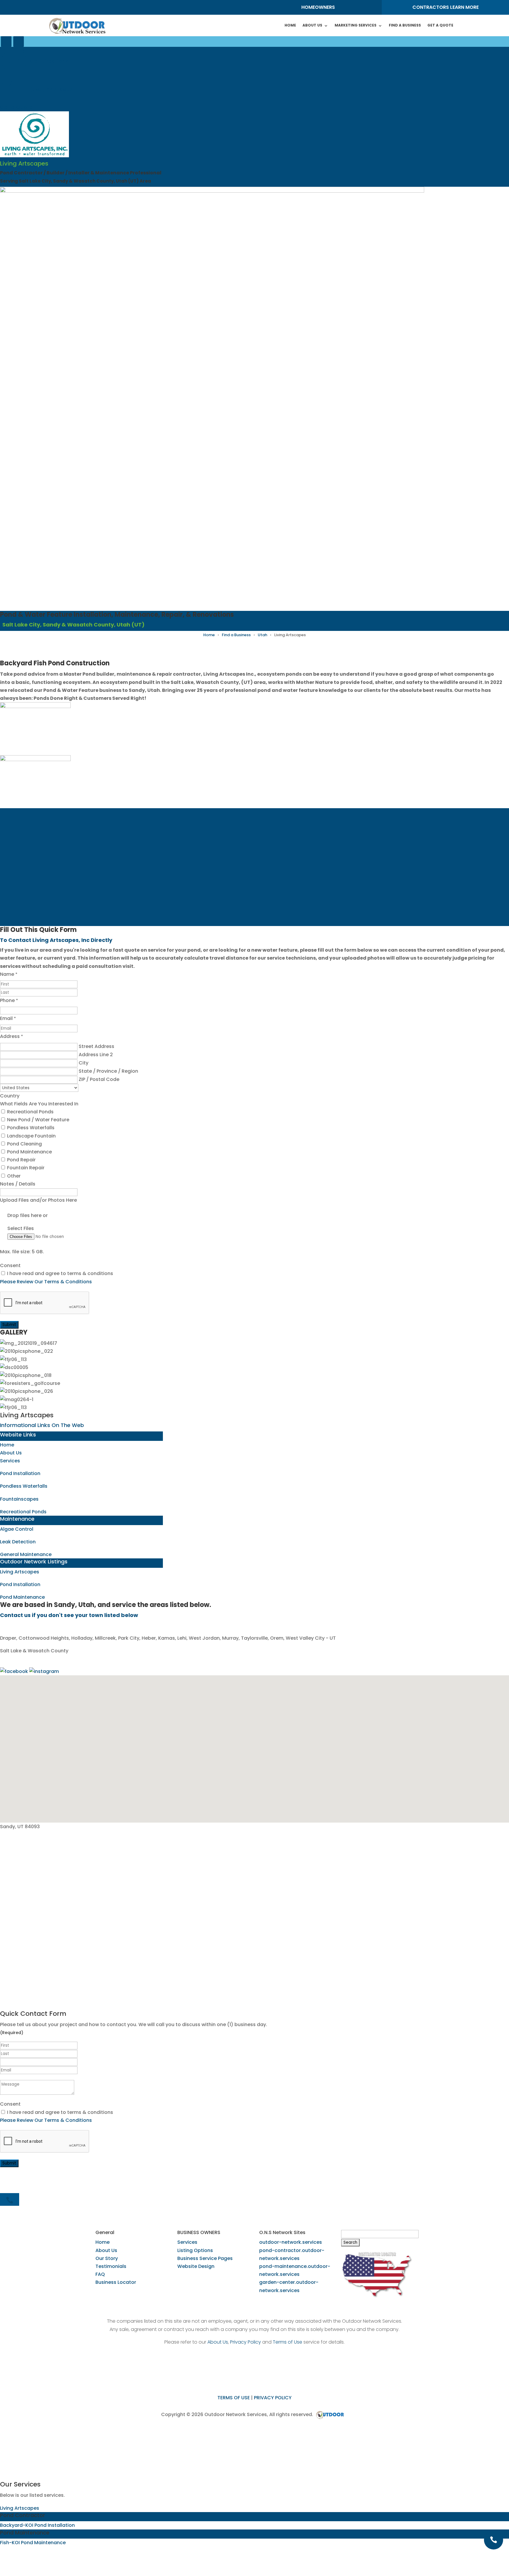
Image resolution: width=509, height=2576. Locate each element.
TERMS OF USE (234, 2398)
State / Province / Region (108, 1071)
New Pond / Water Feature (38, 1120)
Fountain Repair (25, 1168)
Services (10, 1461)
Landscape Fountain (31, 1136)
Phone (9, 1000)
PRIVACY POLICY (273, 2398)
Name (9, 974)
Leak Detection (18, 1542)
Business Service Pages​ (205, 2258)
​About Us (106, 2250)
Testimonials (111, 2266)
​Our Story (107, 2258)
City (84, 1063)
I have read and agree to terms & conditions (60, 1273)
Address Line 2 (96, 1055)
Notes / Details (18, 1184)
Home (290, 25)
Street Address (96, 1046)
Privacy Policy (246, 2342)
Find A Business (405, 25)
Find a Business (236, 635)
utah (262, 635)
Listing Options (195, 2250)
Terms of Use (287, 2342)
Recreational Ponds (30, 1112)
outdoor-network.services (291, 2242)
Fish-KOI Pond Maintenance (33, 2543)
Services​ (187, 2242)
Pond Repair (21, 1160)
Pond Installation (20, 1473)
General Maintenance (26, 1554)
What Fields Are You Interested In (39, 1104)
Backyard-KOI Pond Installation (37, 2525)
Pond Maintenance (29, 1152)
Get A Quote (440, 25)
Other (13, 1176)
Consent (10, 1265)
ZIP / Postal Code (99, 1079)
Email (8, 1018)
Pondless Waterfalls (30, 1128)
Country (10, 1096)
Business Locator (116, 2282)
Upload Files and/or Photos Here (38, 1200)
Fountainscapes (19, 1499)
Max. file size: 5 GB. (22, 1252)
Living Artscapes (20, 1572)
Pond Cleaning (24, 1144)
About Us (312, 25)
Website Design (196, 2266)
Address (11, 1036)
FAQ (100, 2274)
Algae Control (17, 1529)
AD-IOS (332, 2415)
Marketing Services (356, 25)
